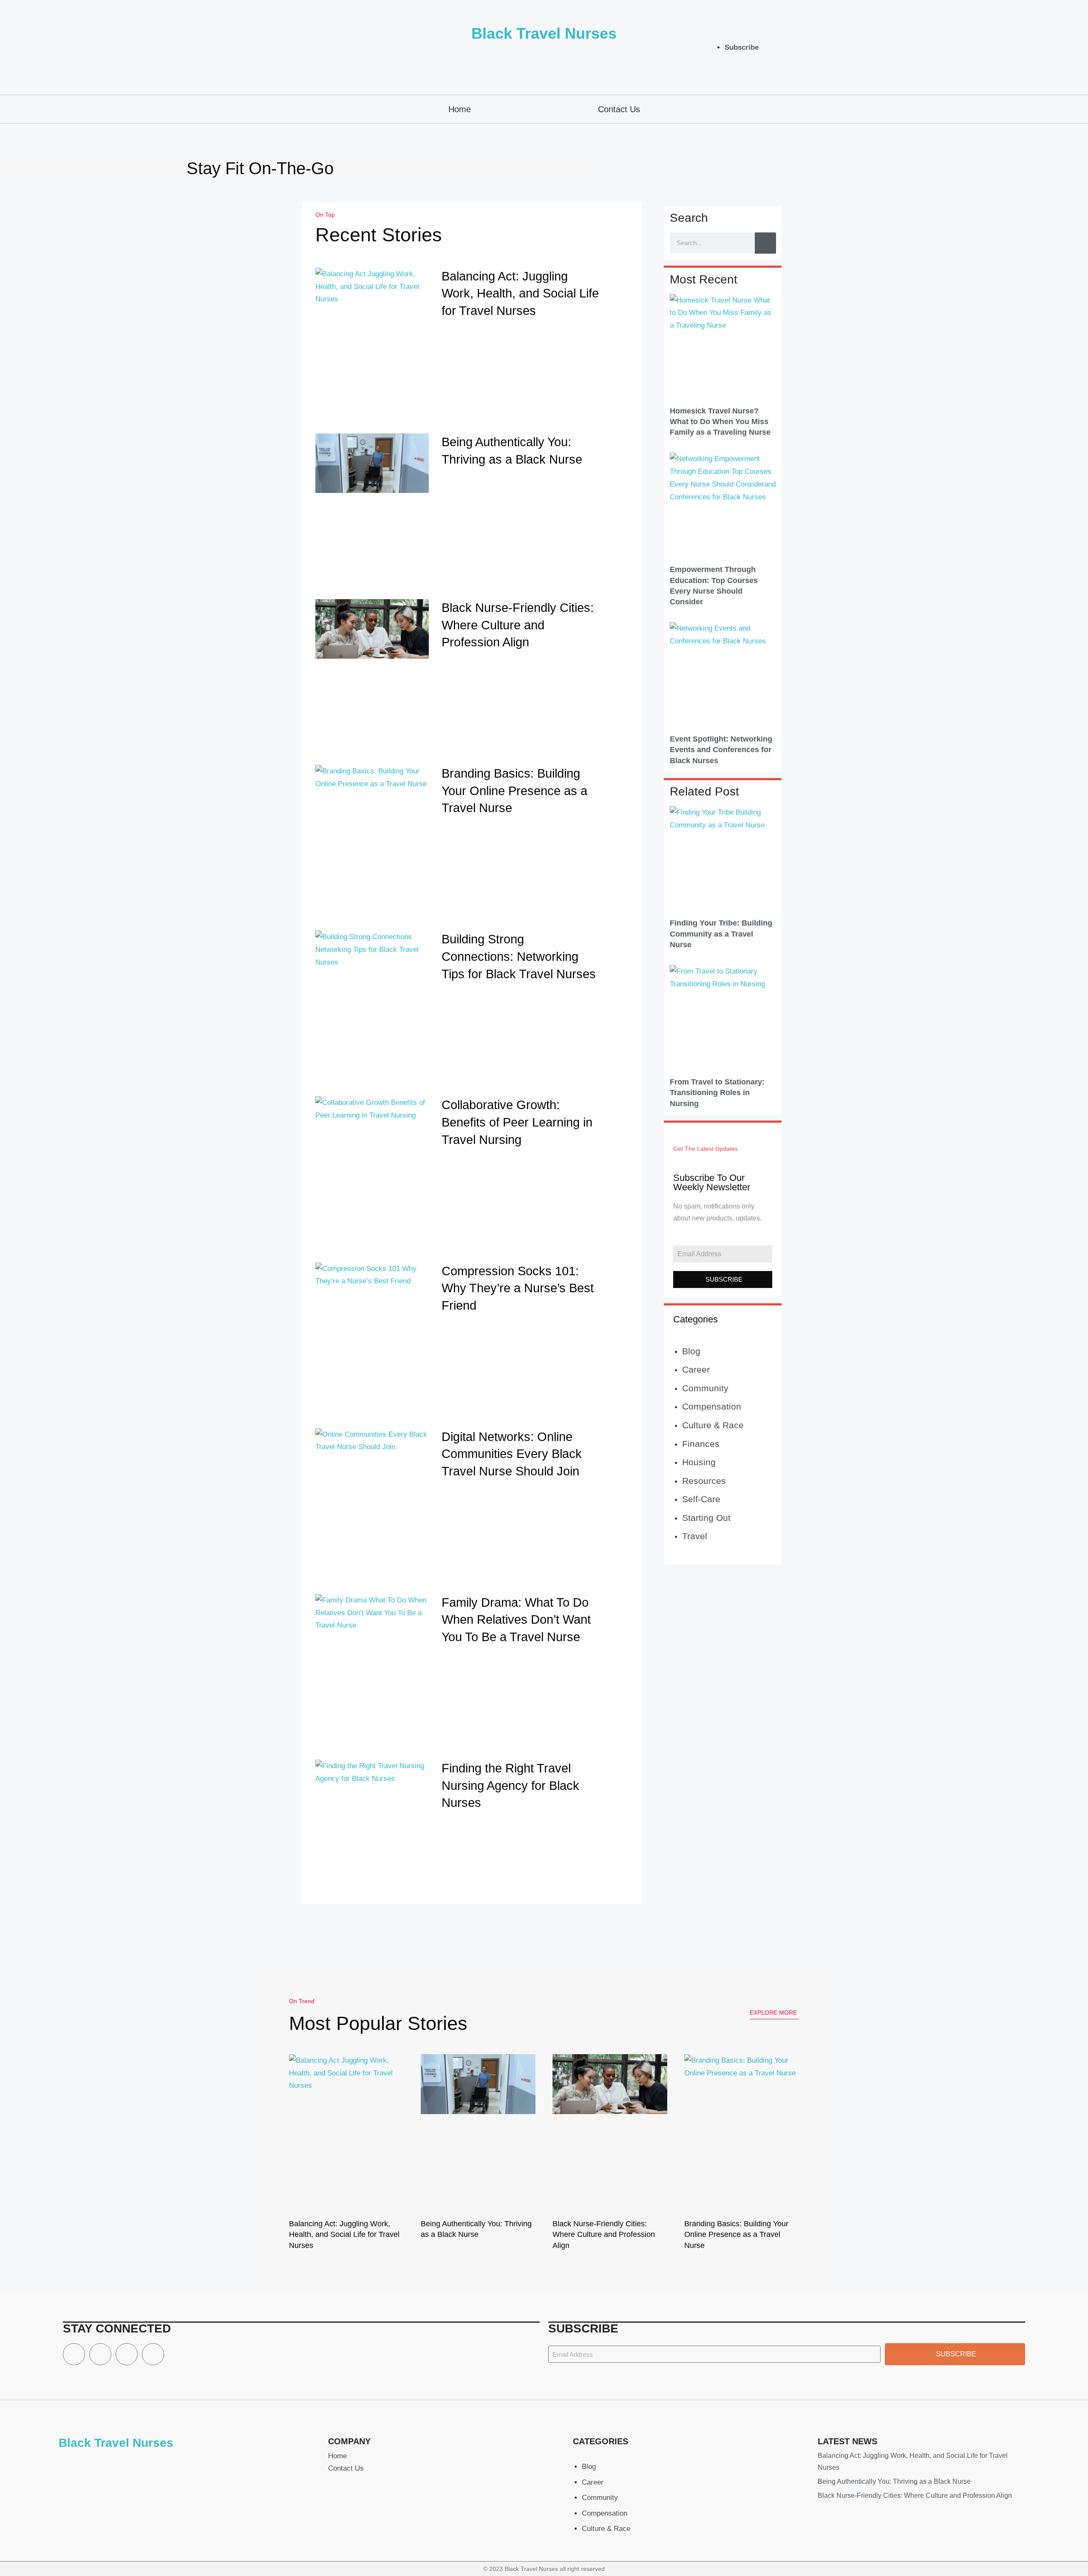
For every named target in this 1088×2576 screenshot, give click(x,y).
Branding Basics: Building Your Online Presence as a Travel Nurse (514, 791)
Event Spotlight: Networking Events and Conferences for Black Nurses (721, 750)
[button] (1001, 47)
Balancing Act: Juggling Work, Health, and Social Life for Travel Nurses (520, 293)
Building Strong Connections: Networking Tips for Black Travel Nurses (519, 956)
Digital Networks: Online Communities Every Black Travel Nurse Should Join (512, 1454)
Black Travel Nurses (544, 33)
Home (460, 109)
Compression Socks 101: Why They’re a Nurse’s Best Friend (518, 1288)
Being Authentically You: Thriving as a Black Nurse (894, 2481)
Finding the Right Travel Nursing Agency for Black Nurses (510, 1785)
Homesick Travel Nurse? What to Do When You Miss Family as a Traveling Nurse (720, 422)
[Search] (765, 243)
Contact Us (619, 109)
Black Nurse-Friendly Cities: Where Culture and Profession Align (518, 625)
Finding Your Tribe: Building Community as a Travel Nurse (721, 934)
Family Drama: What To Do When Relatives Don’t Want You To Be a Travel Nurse (516, 1620)
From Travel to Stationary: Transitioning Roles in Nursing (717, 1093)
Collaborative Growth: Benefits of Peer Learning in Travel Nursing (517, 1122)
